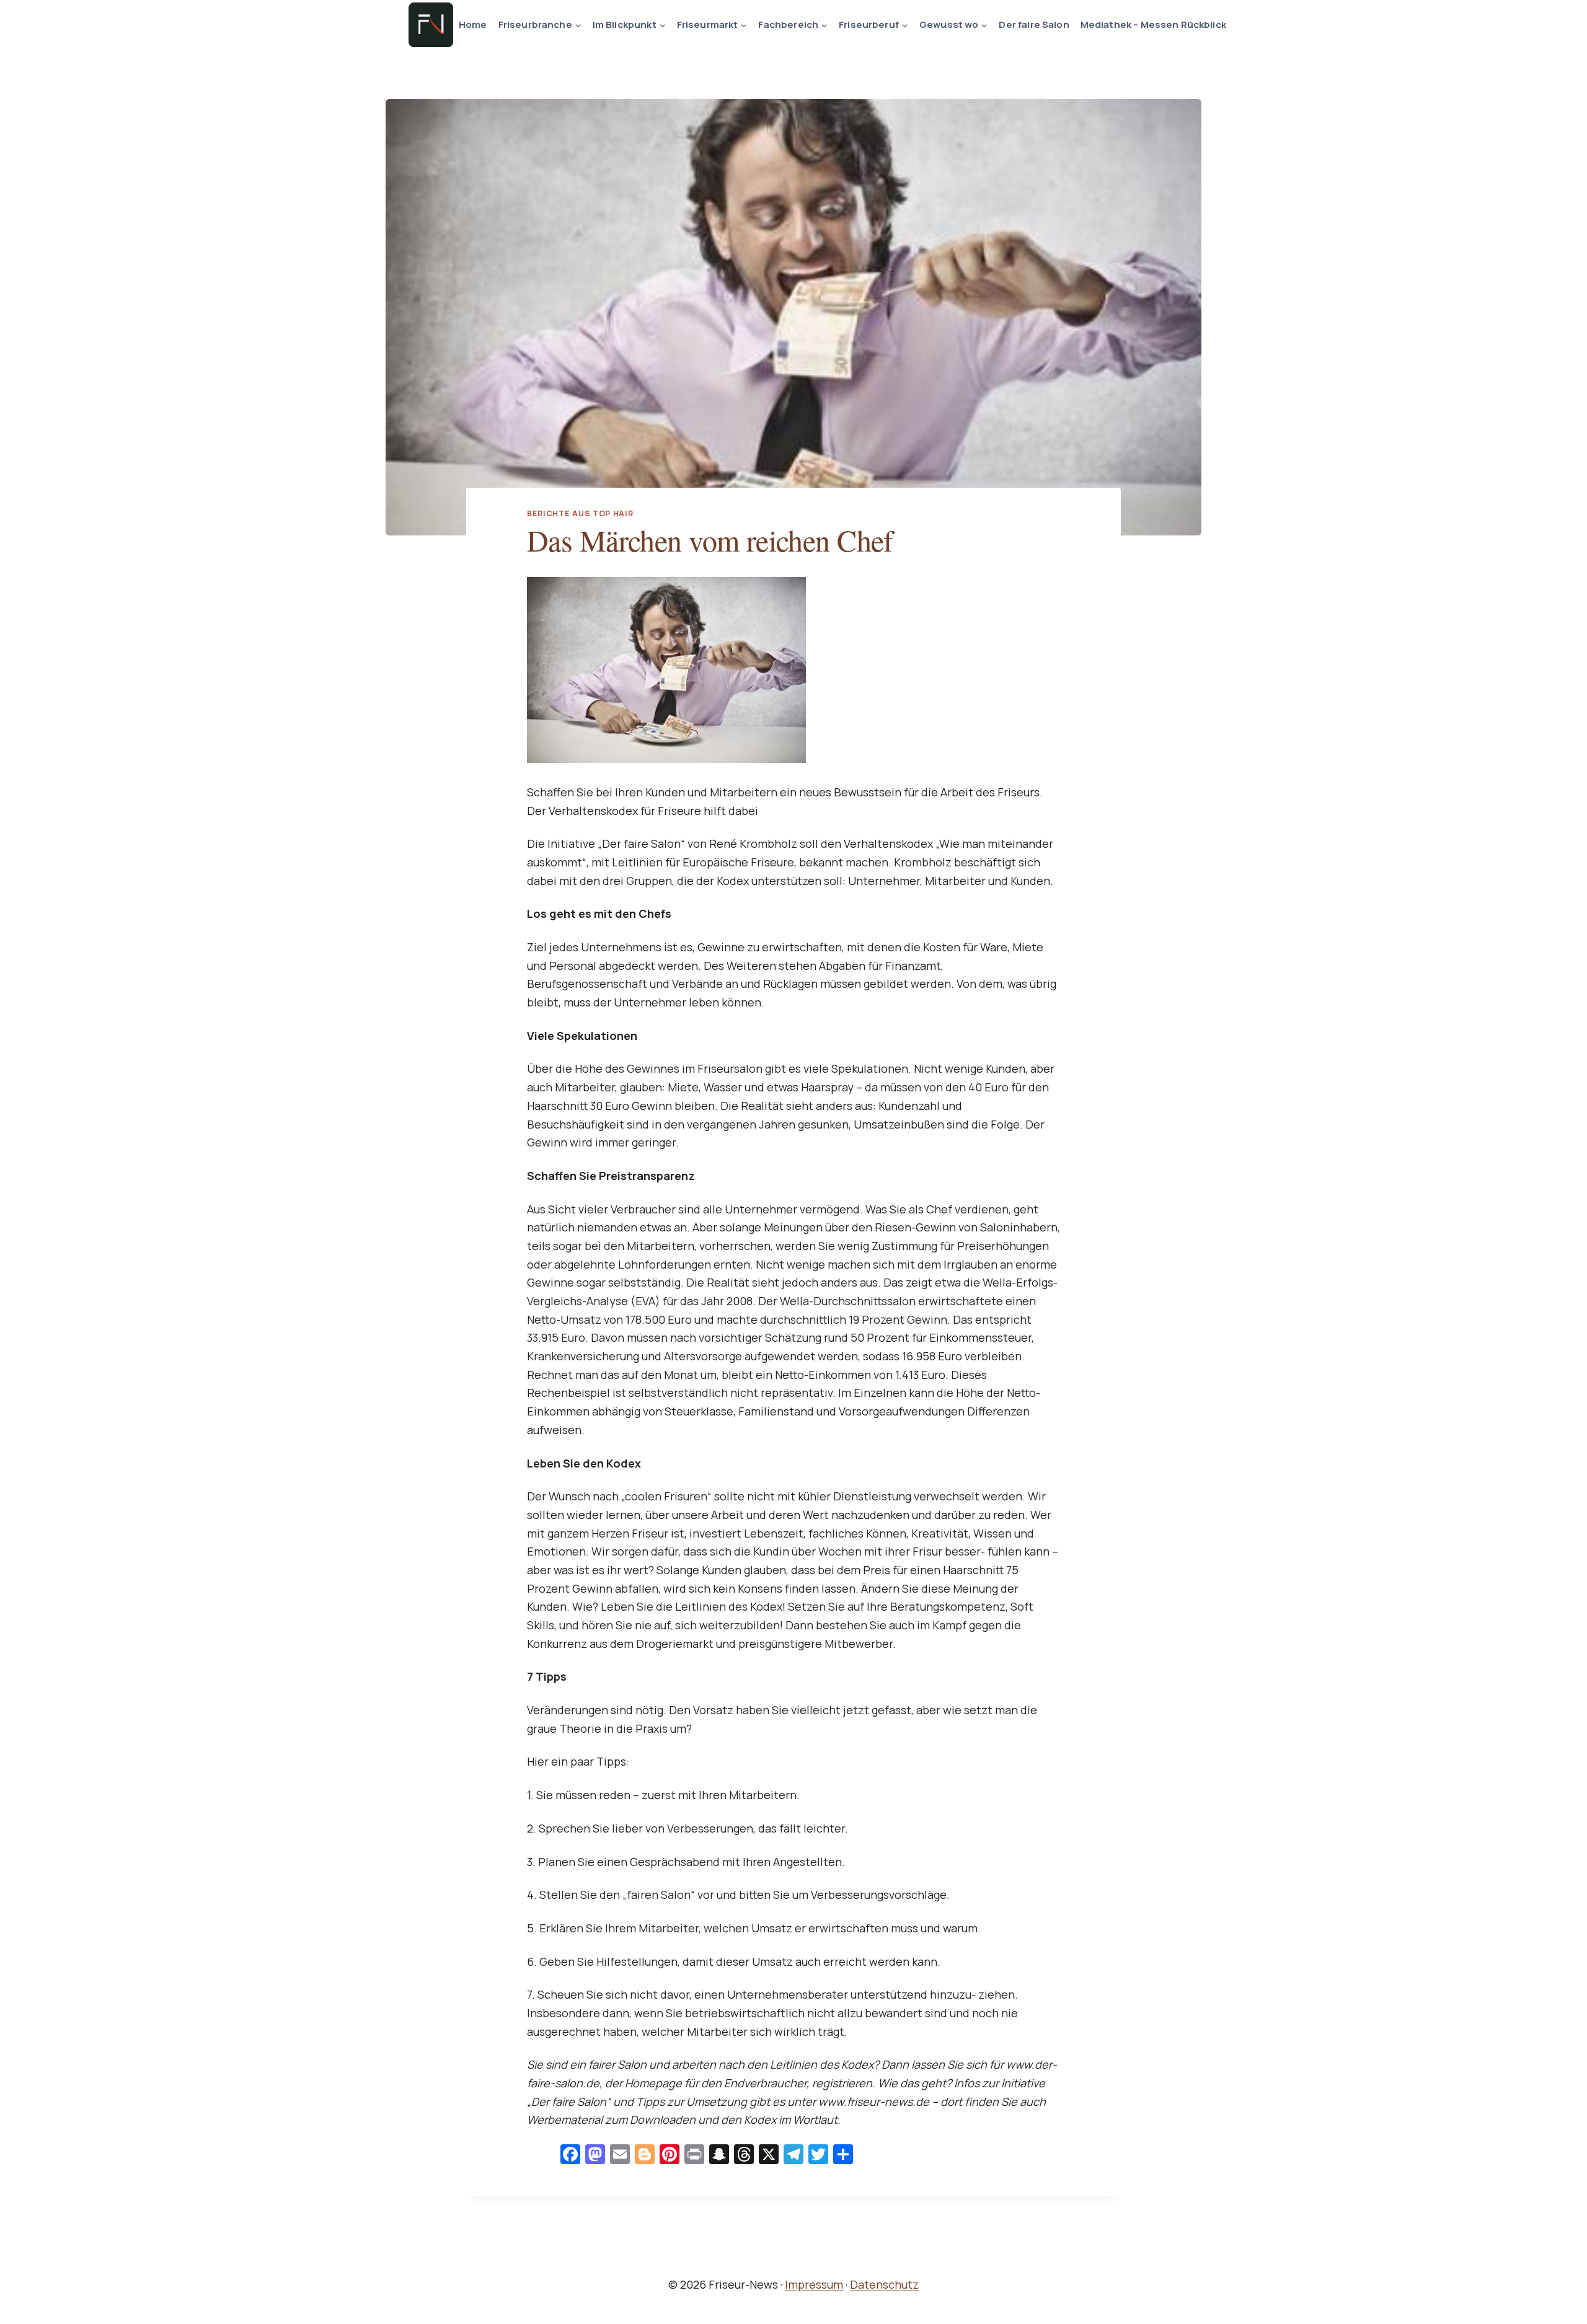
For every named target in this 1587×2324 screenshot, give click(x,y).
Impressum (814, 2284)
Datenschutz (884, 2284)
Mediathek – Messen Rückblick (1153, 24)
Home (473, 24)
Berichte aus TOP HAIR (580, 513)
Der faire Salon (1034, 24)
